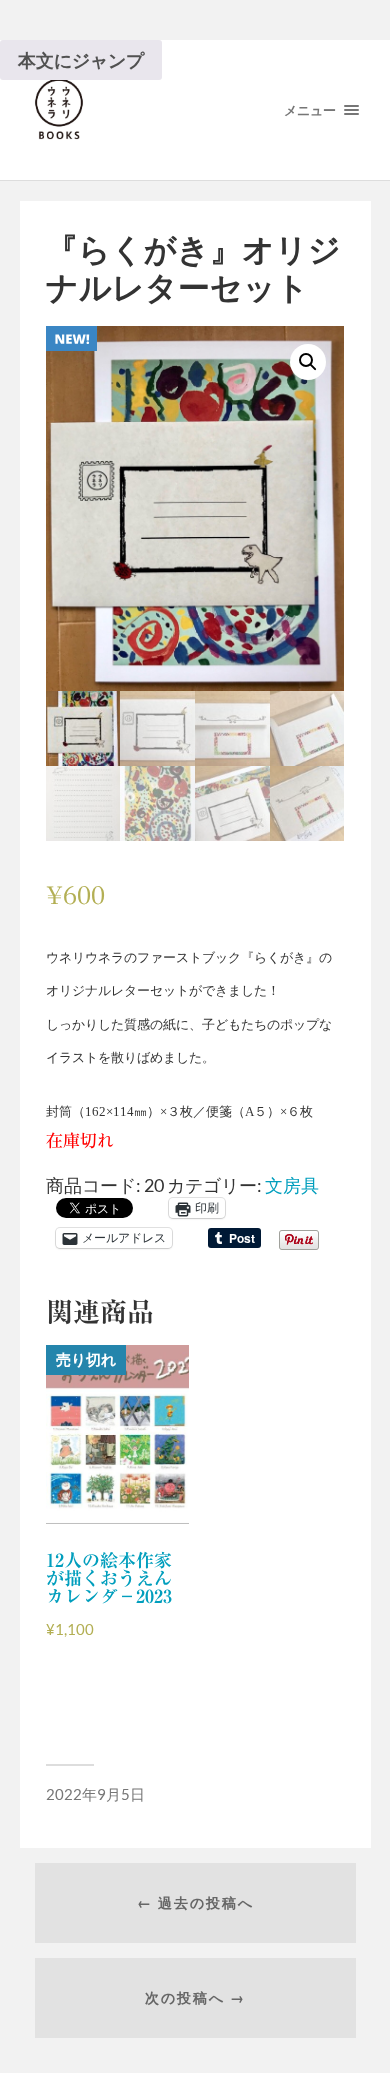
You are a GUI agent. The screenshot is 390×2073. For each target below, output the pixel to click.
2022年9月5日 (95, 1794)
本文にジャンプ (81, 60)
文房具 (292, 1185)
